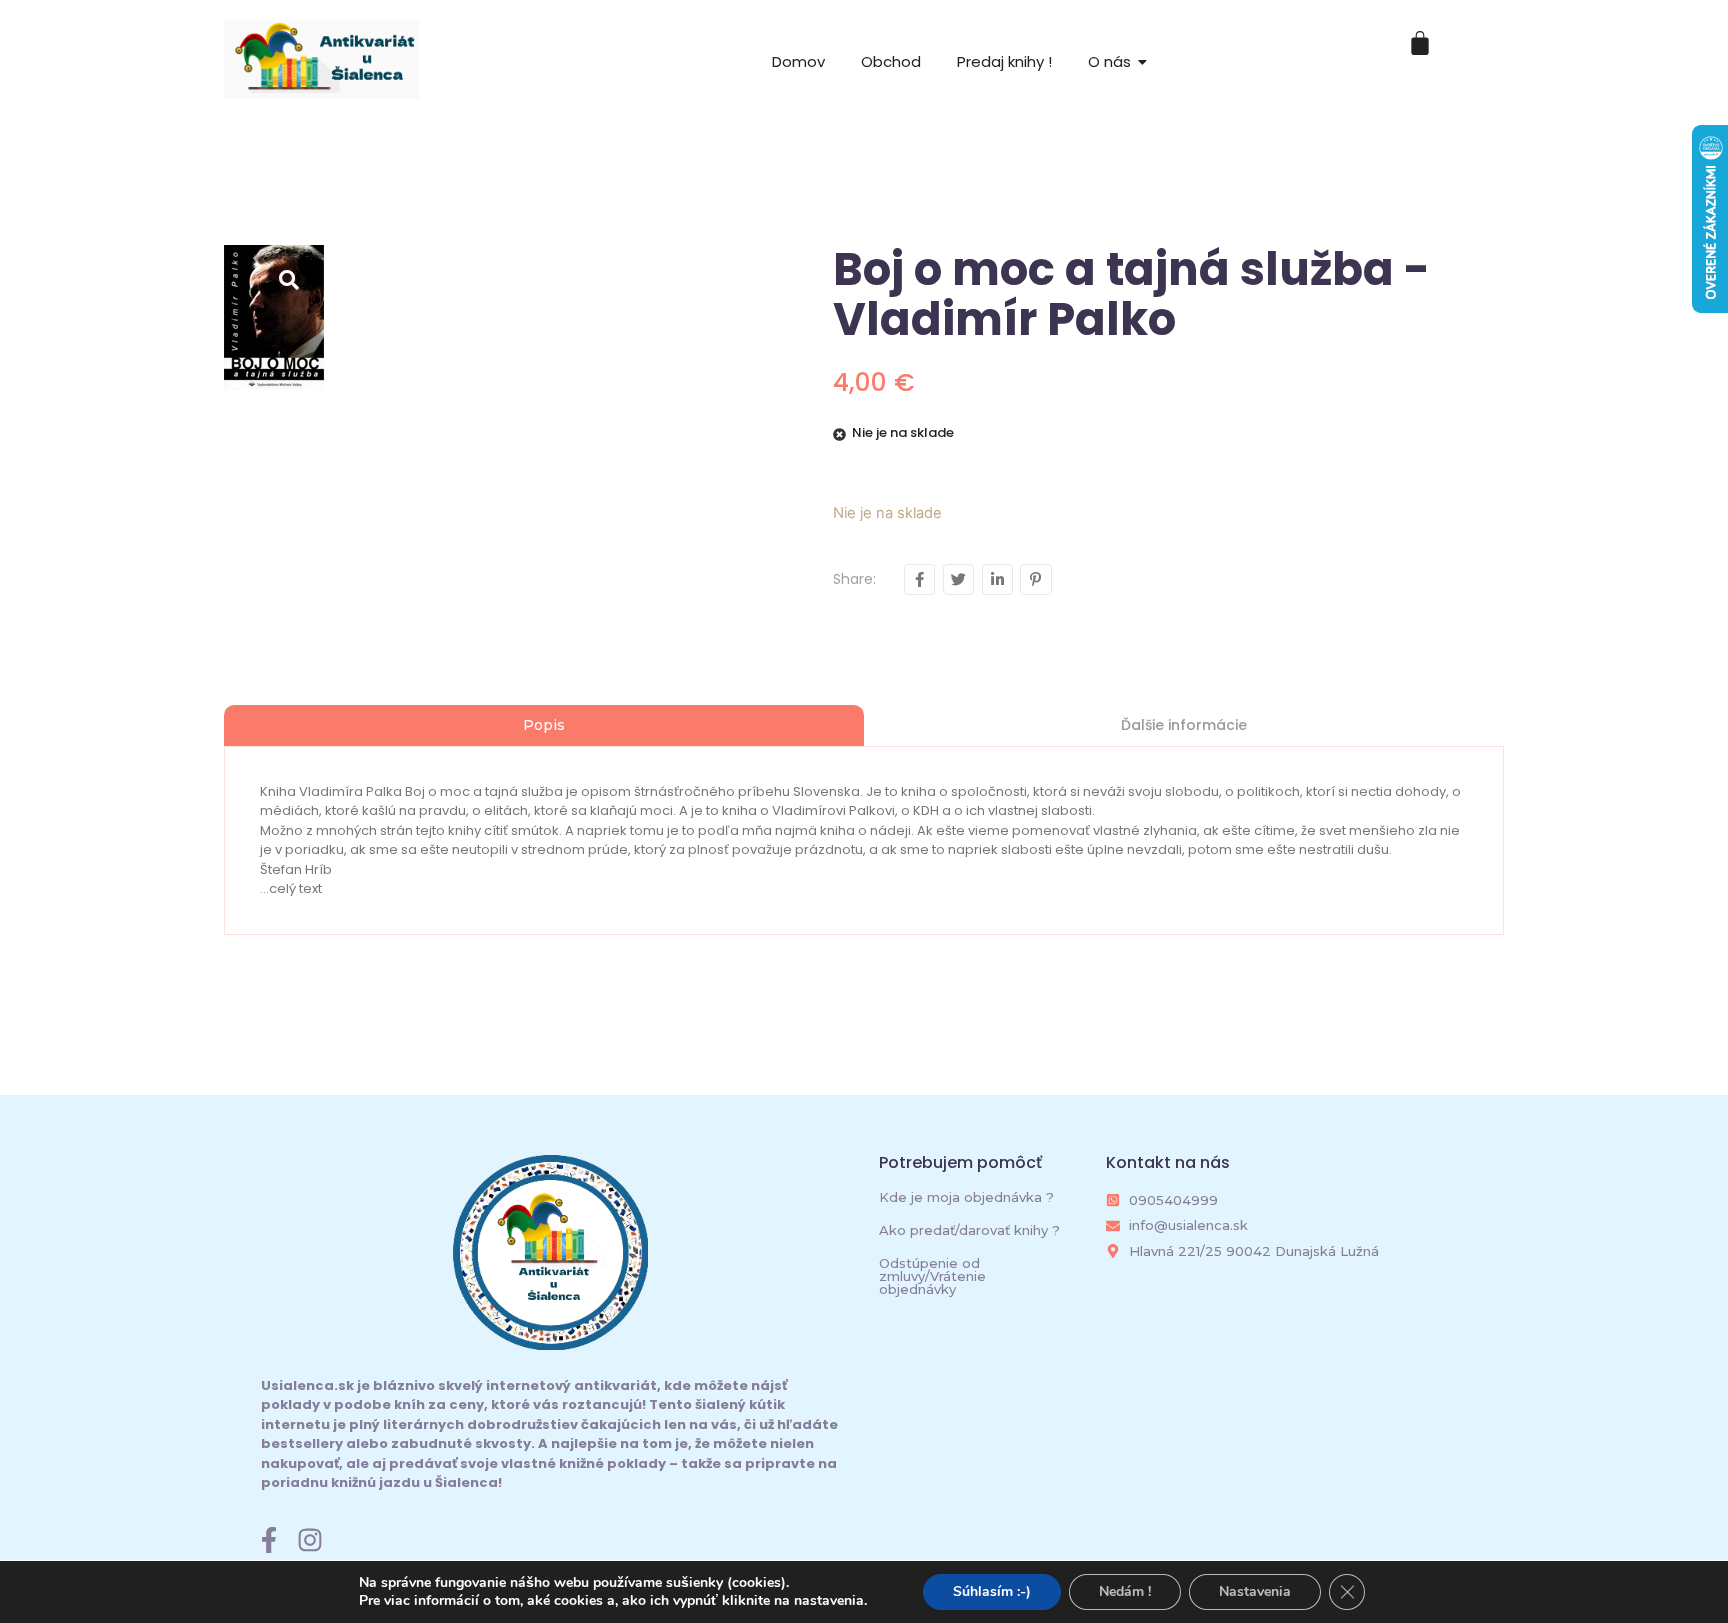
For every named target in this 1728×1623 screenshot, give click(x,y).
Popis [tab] (544, 725)
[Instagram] (310, 1540)
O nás (1109, 61)
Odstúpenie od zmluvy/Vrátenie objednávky (932, 1276)
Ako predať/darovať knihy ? (969, 1230)
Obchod (891, 61)
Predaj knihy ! (1004, 61)
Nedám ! (1125, 1591)
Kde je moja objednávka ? (966, 1197)
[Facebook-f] (269, 1540)
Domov (798, 61)
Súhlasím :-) (992, 1591)
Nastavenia (1255, 1591)
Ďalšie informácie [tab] (1184, 725)
